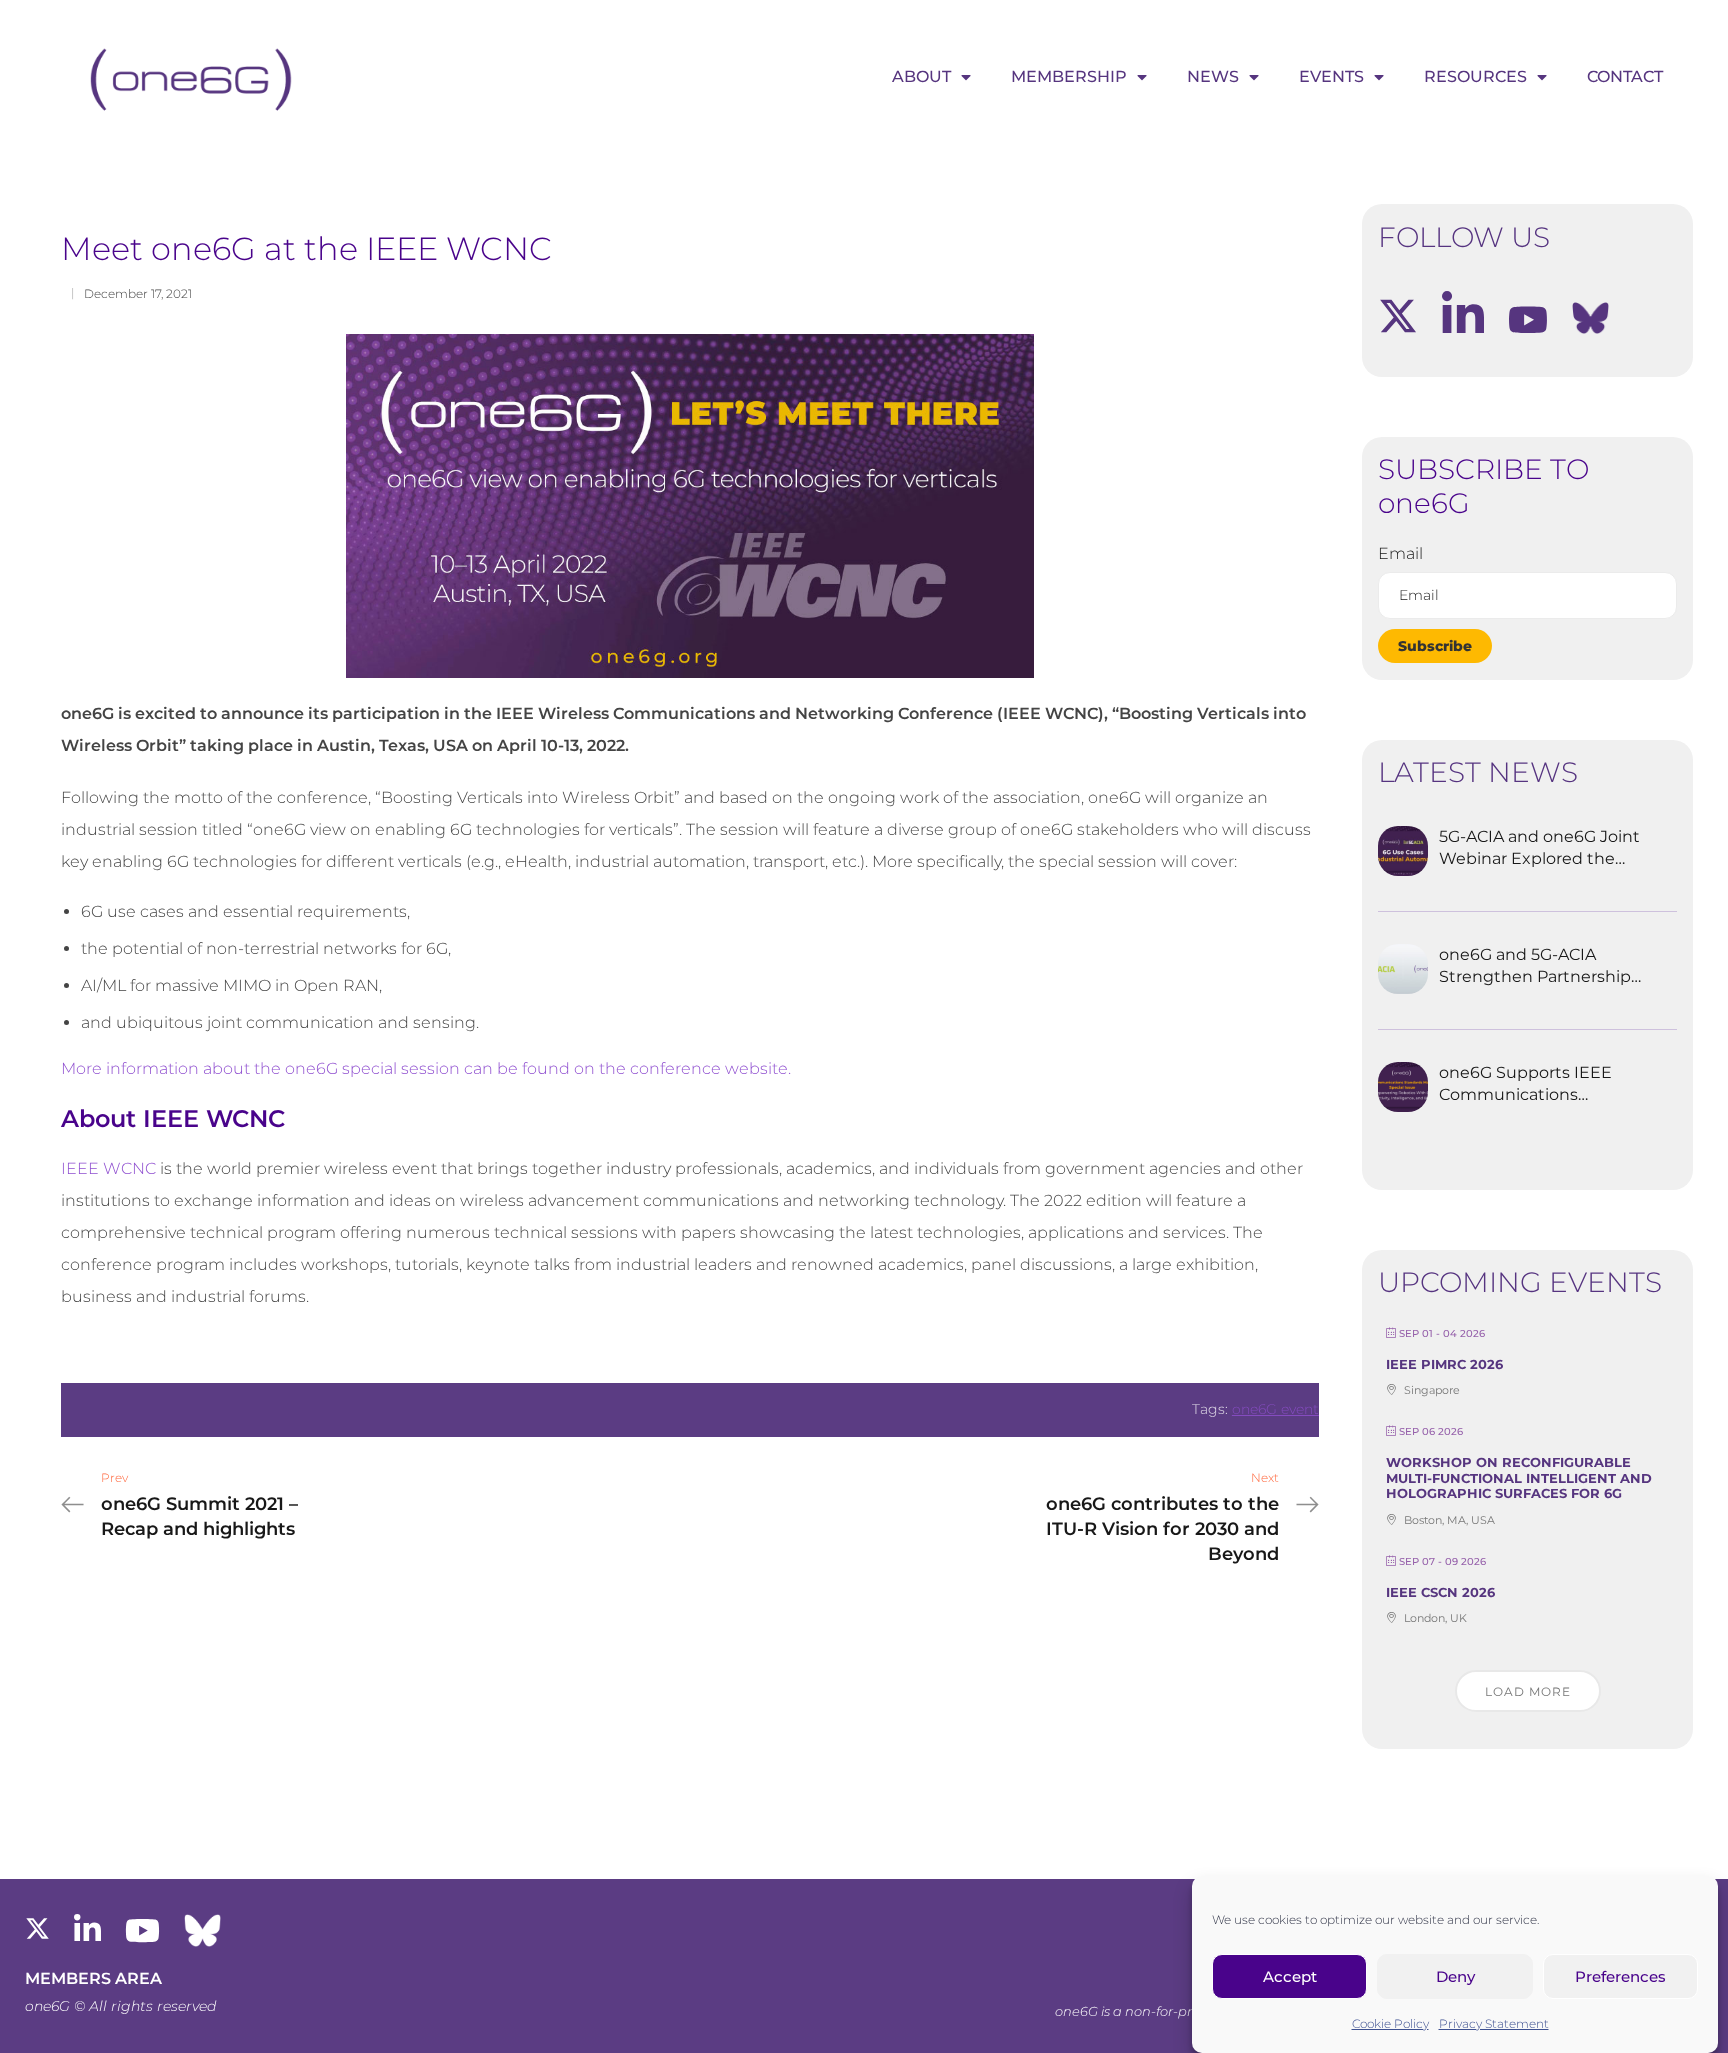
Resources (1475, 76)
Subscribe (1435, 646)
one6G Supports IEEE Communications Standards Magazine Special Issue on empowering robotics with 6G (1525, 1085)
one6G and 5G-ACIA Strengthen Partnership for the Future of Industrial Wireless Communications (1535, 967)
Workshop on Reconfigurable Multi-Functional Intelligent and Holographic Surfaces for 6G (1519, 1477)
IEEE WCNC (108, 1168)
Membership (1069, 76)
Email (1400, 553)
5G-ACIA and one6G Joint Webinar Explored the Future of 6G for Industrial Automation (1541, 849)
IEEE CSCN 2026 (1440, 1592)
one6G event (1275, 1409)
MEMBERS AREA (93, 1978)
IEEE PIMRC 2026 (1444, 1364)
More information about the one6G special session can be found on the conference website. (426, 1068)
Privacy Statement (1494, 2023)
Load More (1528, 1691)
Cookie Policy (1390, 2023)
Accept (1290, 1976)
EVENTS (1331, 76)
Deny (1455, 1976)
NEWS (1213, 76)
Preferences (1620, 1976)
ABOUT (921, 76)
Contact (1625, 76)
